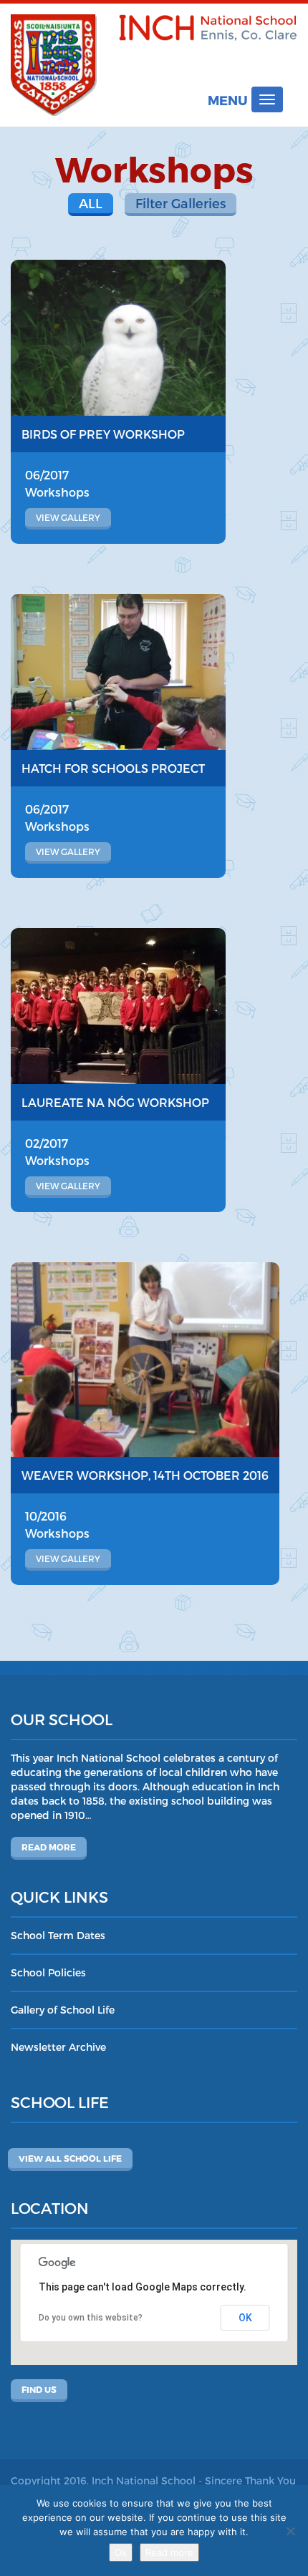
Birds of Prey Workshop (103, 434)
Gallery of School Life (63, 2010)
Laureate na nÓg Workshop (115, 1102)
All (91, 203)
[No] (290, 2531)
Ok (121, 2552)
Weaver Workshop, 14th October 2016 (145, 1475)
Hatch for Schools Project (113, 768)
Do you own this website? (91, 2318)
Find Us (39, 2389)
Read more (49, 1847)
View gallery (68, 517)
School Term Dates (58, 1935)
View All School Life (70, 2158)
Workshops (57, 492)
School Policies (48, 1972)
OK (245, 2318)
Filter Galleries (181, 203)
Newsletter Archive (58, 2047)
